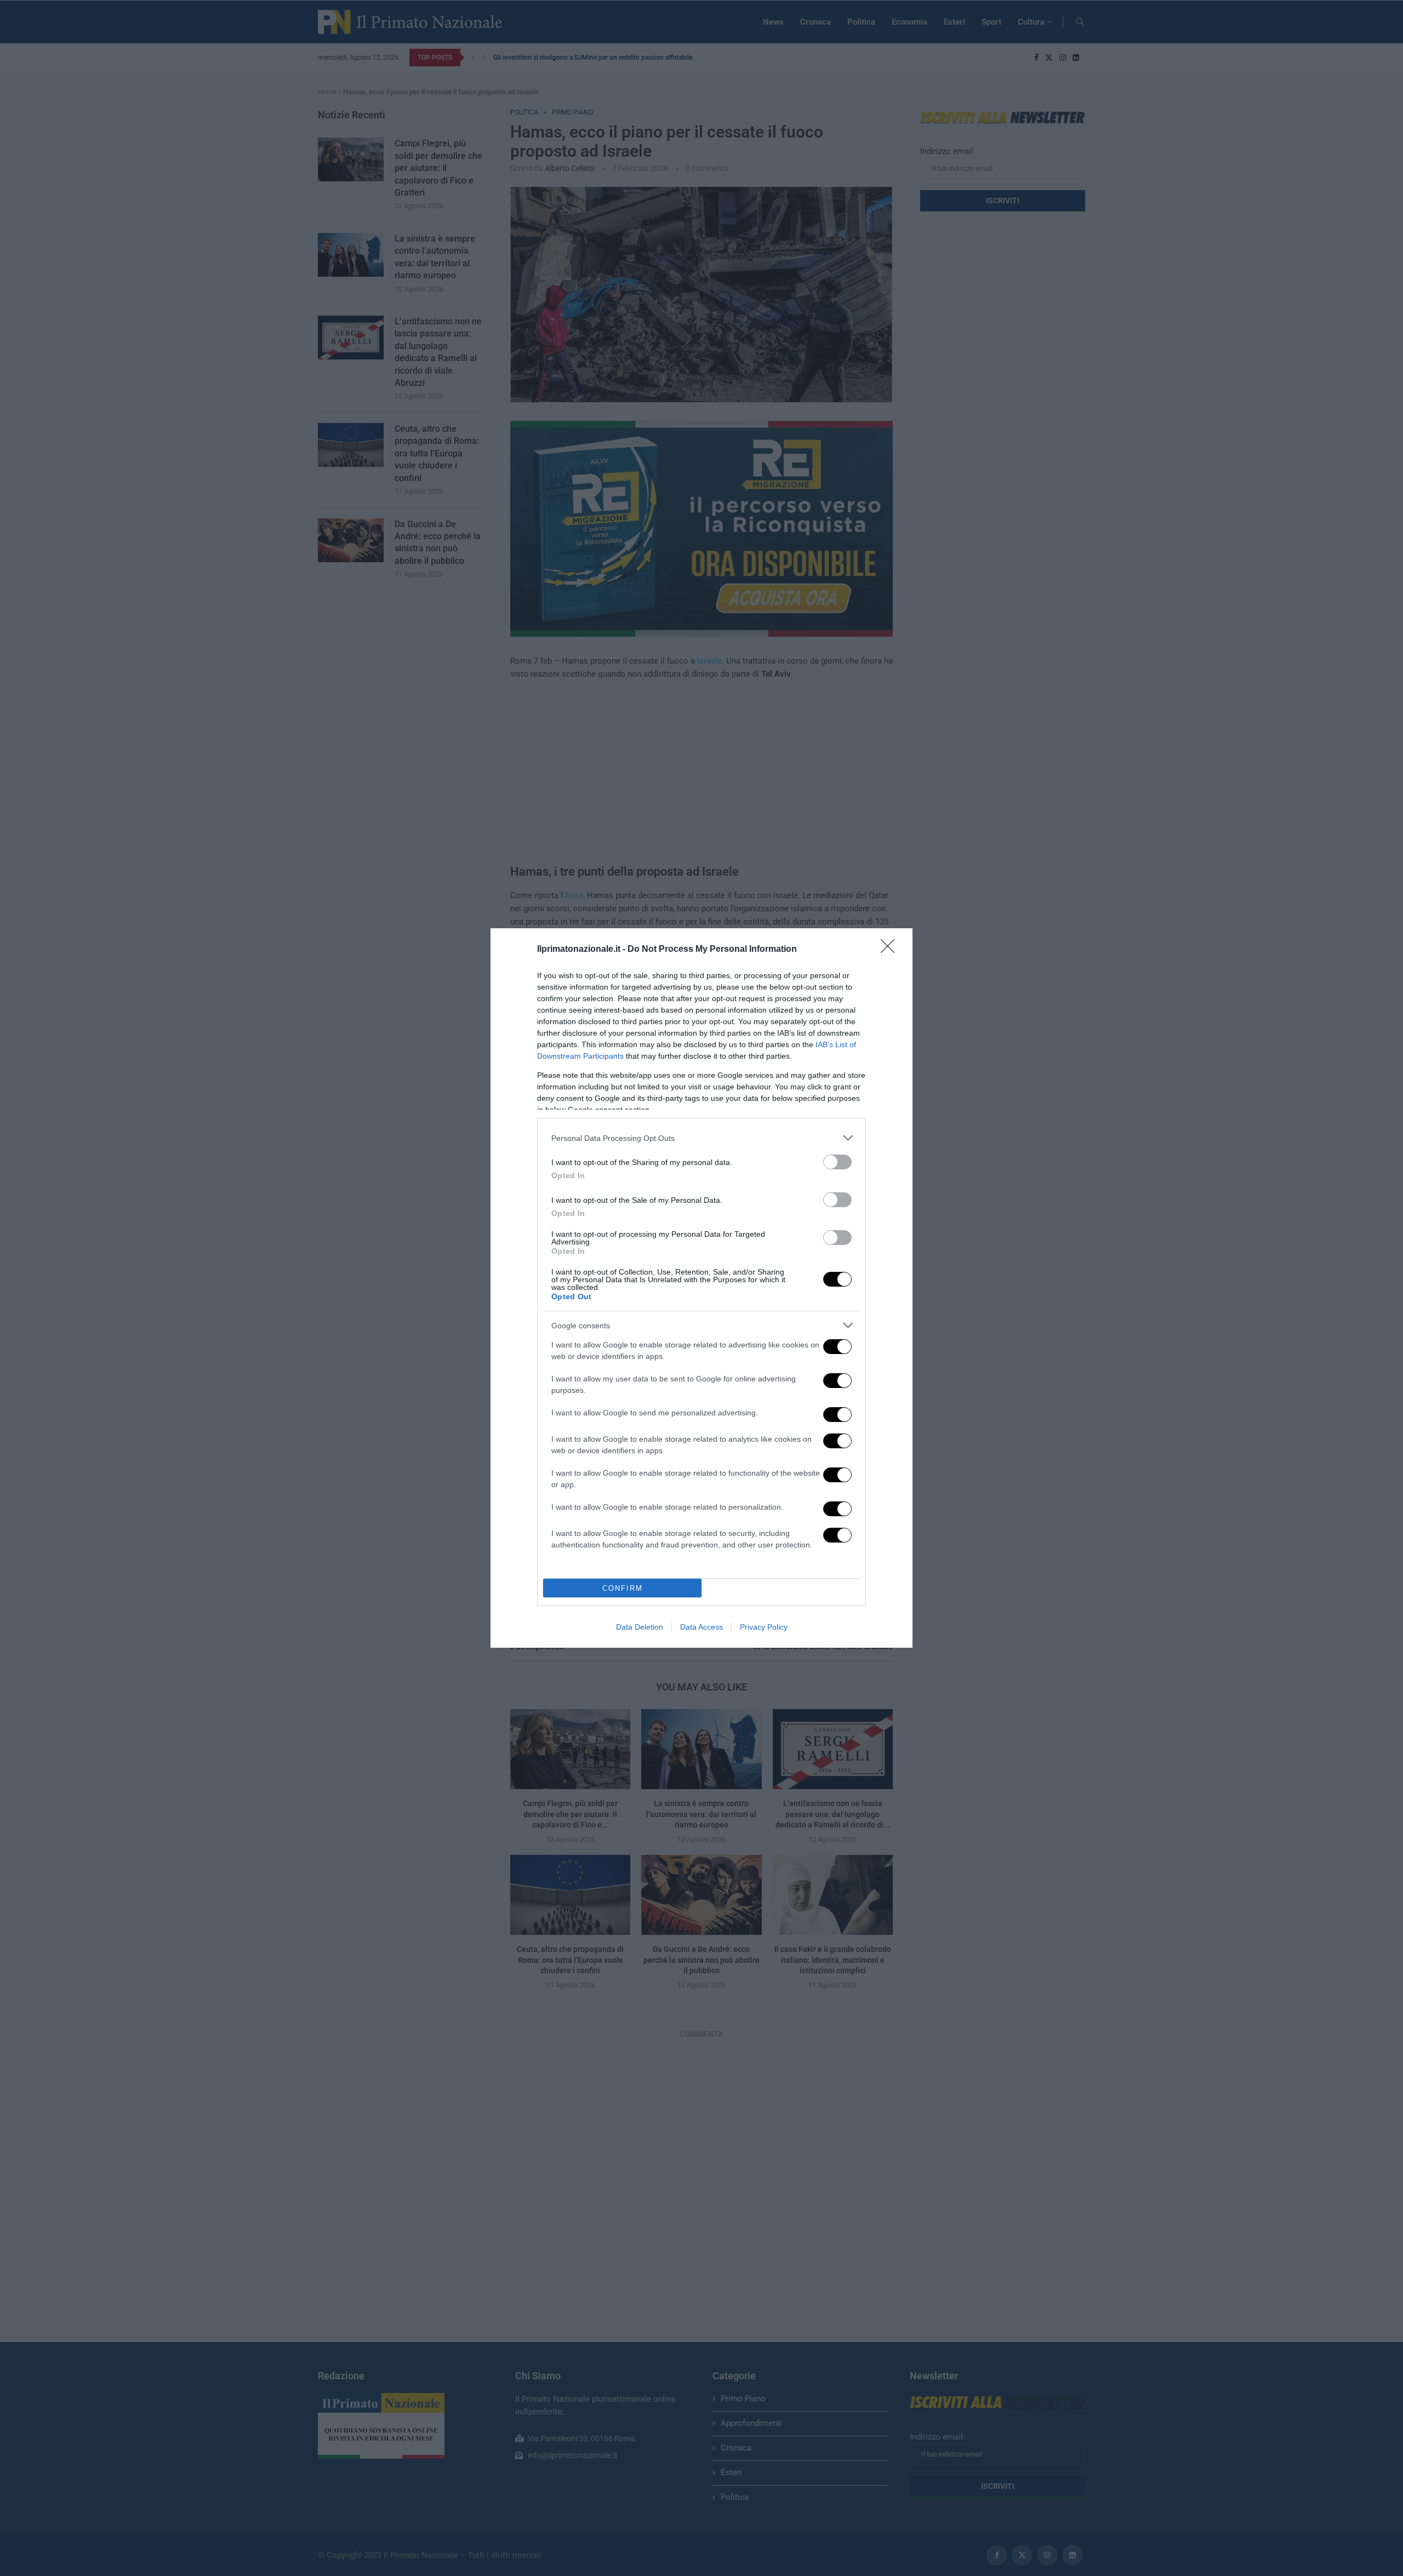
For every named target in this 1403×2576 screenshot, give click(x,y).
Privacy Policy (764, 1627)
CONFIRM (623, 1588)
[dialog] (701, 1288)
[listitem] (701, 1138)
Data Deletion (640, 1627)
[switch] (837, 1162)
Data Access (701, 1627)
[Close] (891, 950)
